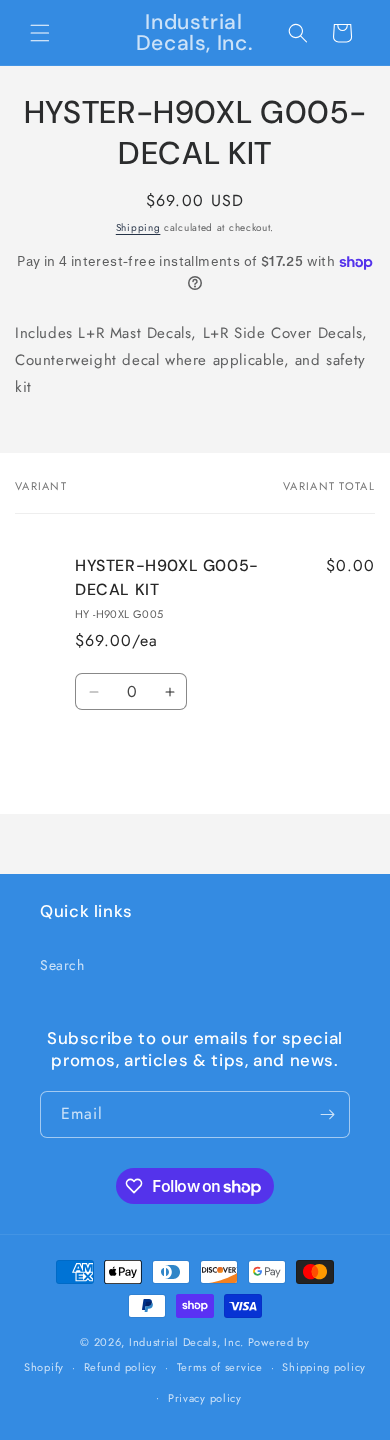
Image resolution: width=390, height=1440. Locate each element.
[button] (40, 33)
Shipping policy (324, 1367)
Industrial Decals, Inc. (186, 1342)
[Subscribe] (327, 1114)
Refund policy (120, 1367)
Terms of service (220, 1367)
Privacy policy (205, 1398)
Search (62, 965)
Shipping (138, 227)
